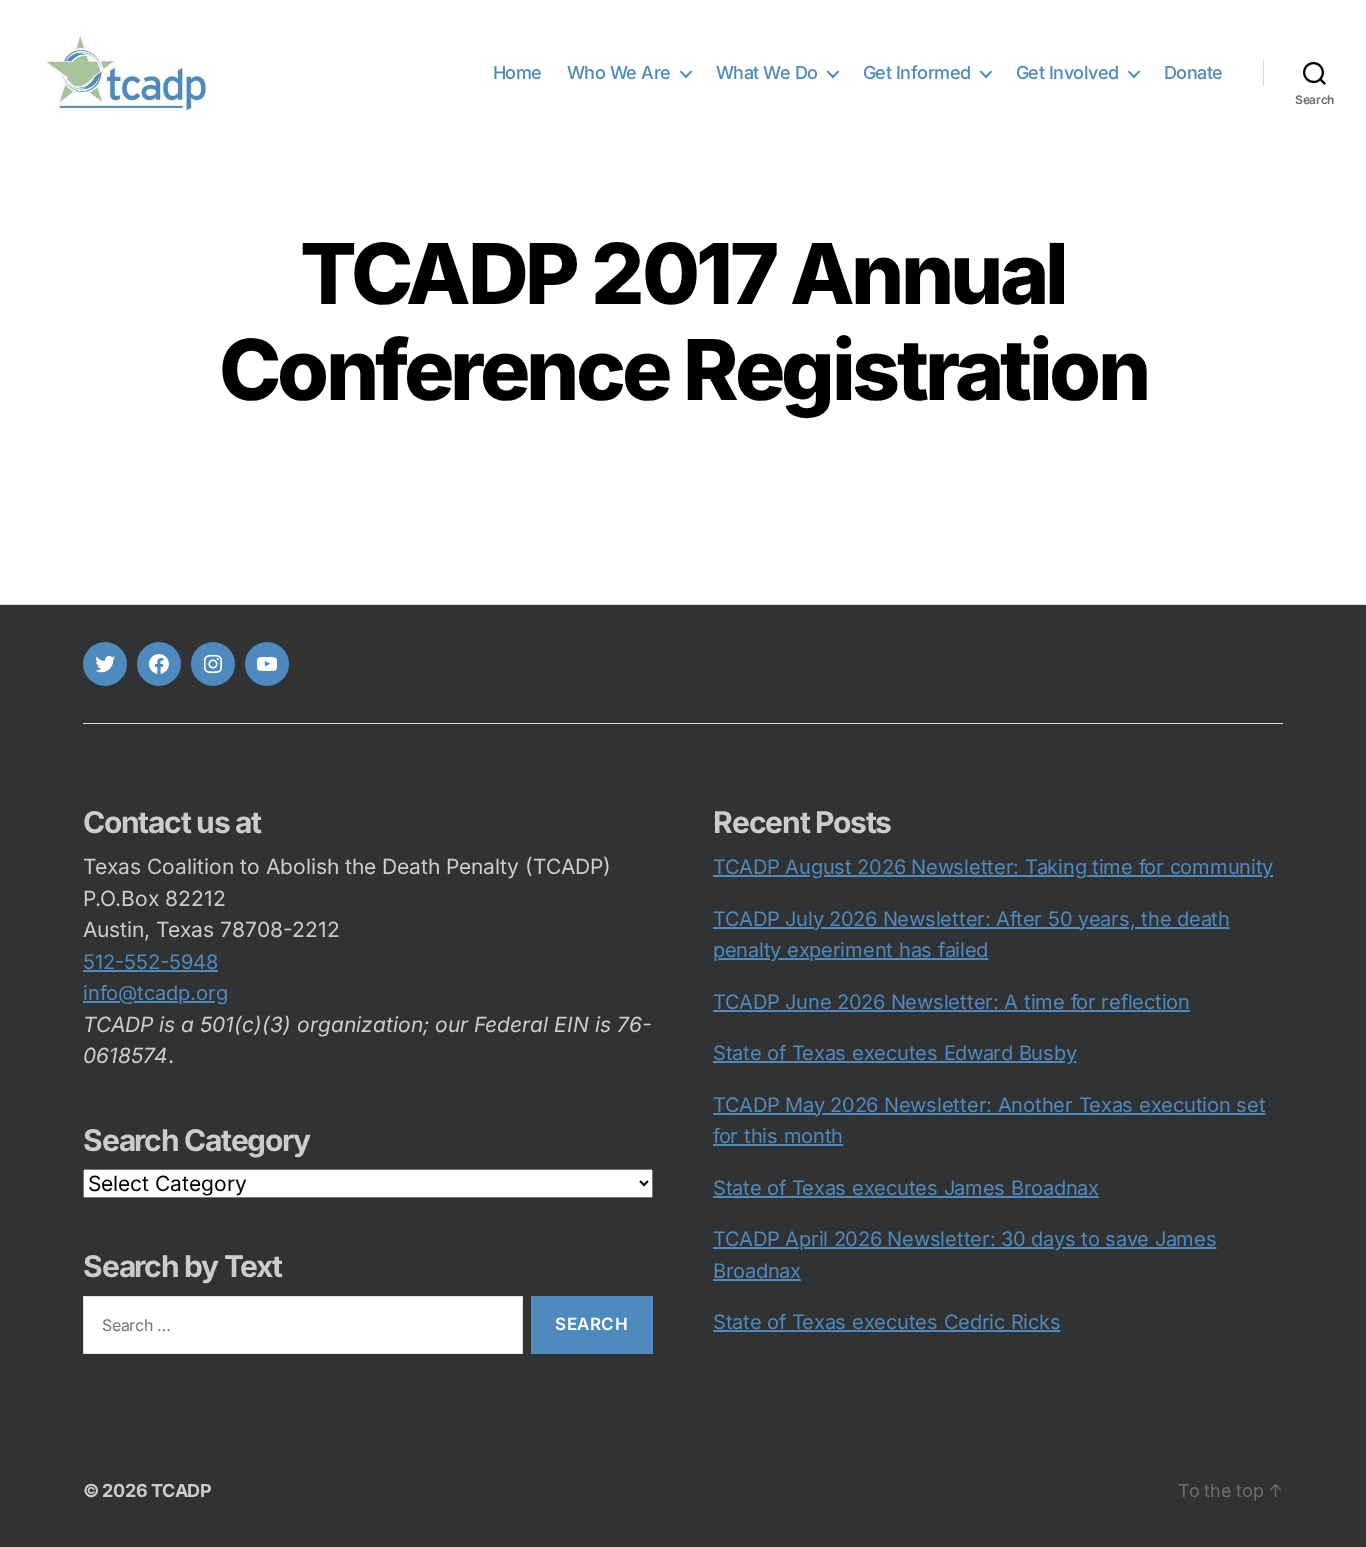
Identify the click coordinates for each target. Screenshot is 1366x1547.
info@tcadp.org (155, 993)
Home (517, 72)
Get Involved (1067, 72)
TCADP (181, 1490)
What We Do (767, 72)
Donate (1193, 72)
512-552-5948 (150, 962)
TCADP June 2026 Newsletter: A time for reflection (951, 1002)
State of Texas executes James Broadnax (906, 1188)
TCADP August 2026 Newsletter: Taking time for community (993, 867)
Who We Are (619, 72)
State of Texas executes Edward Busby (894, 1053)
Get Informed (917, 72)
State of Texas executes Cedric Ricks (886, 1322)
